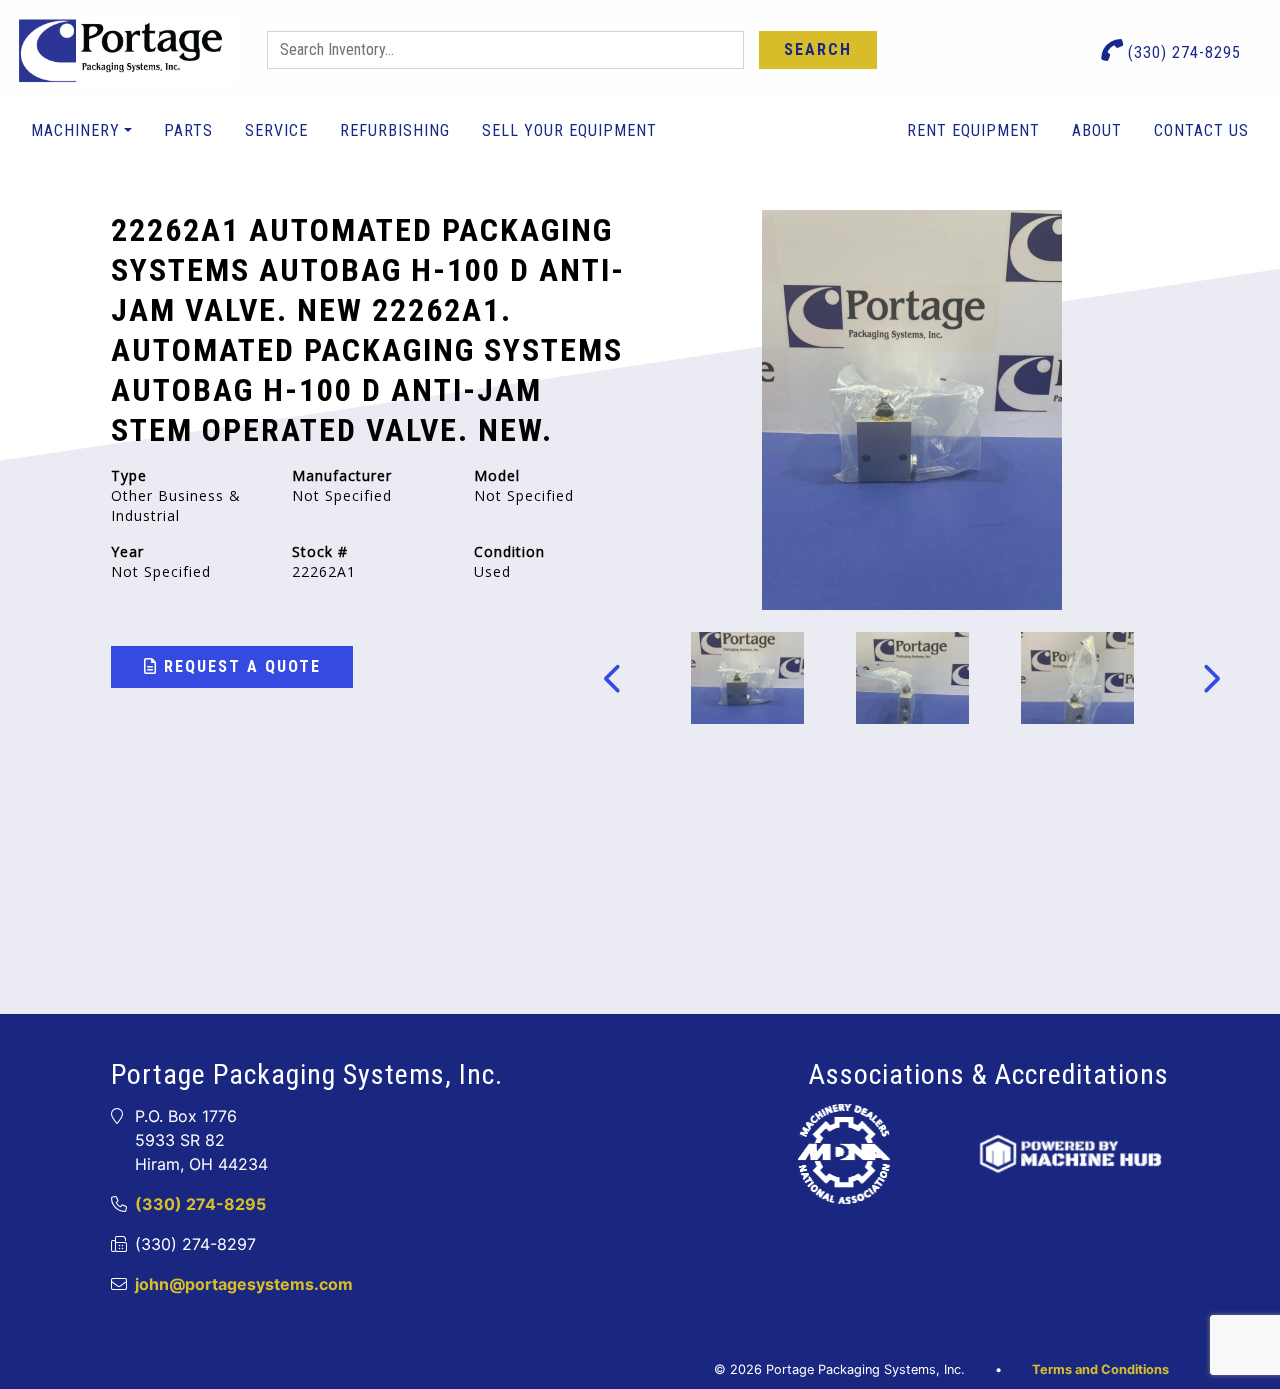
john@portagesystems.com (244, 1284)
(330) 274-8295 (1182, 52)
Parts (188, 130)
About (1097, 130)
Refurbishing (395, 130)
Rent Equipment (973, 130)
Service (276, 130)
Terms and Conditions (1100, 1369)
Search (818, 49)
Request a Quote (239, 666)
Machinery (75, 130)
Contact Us (1201, 130)
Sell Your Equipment (569, 130)
